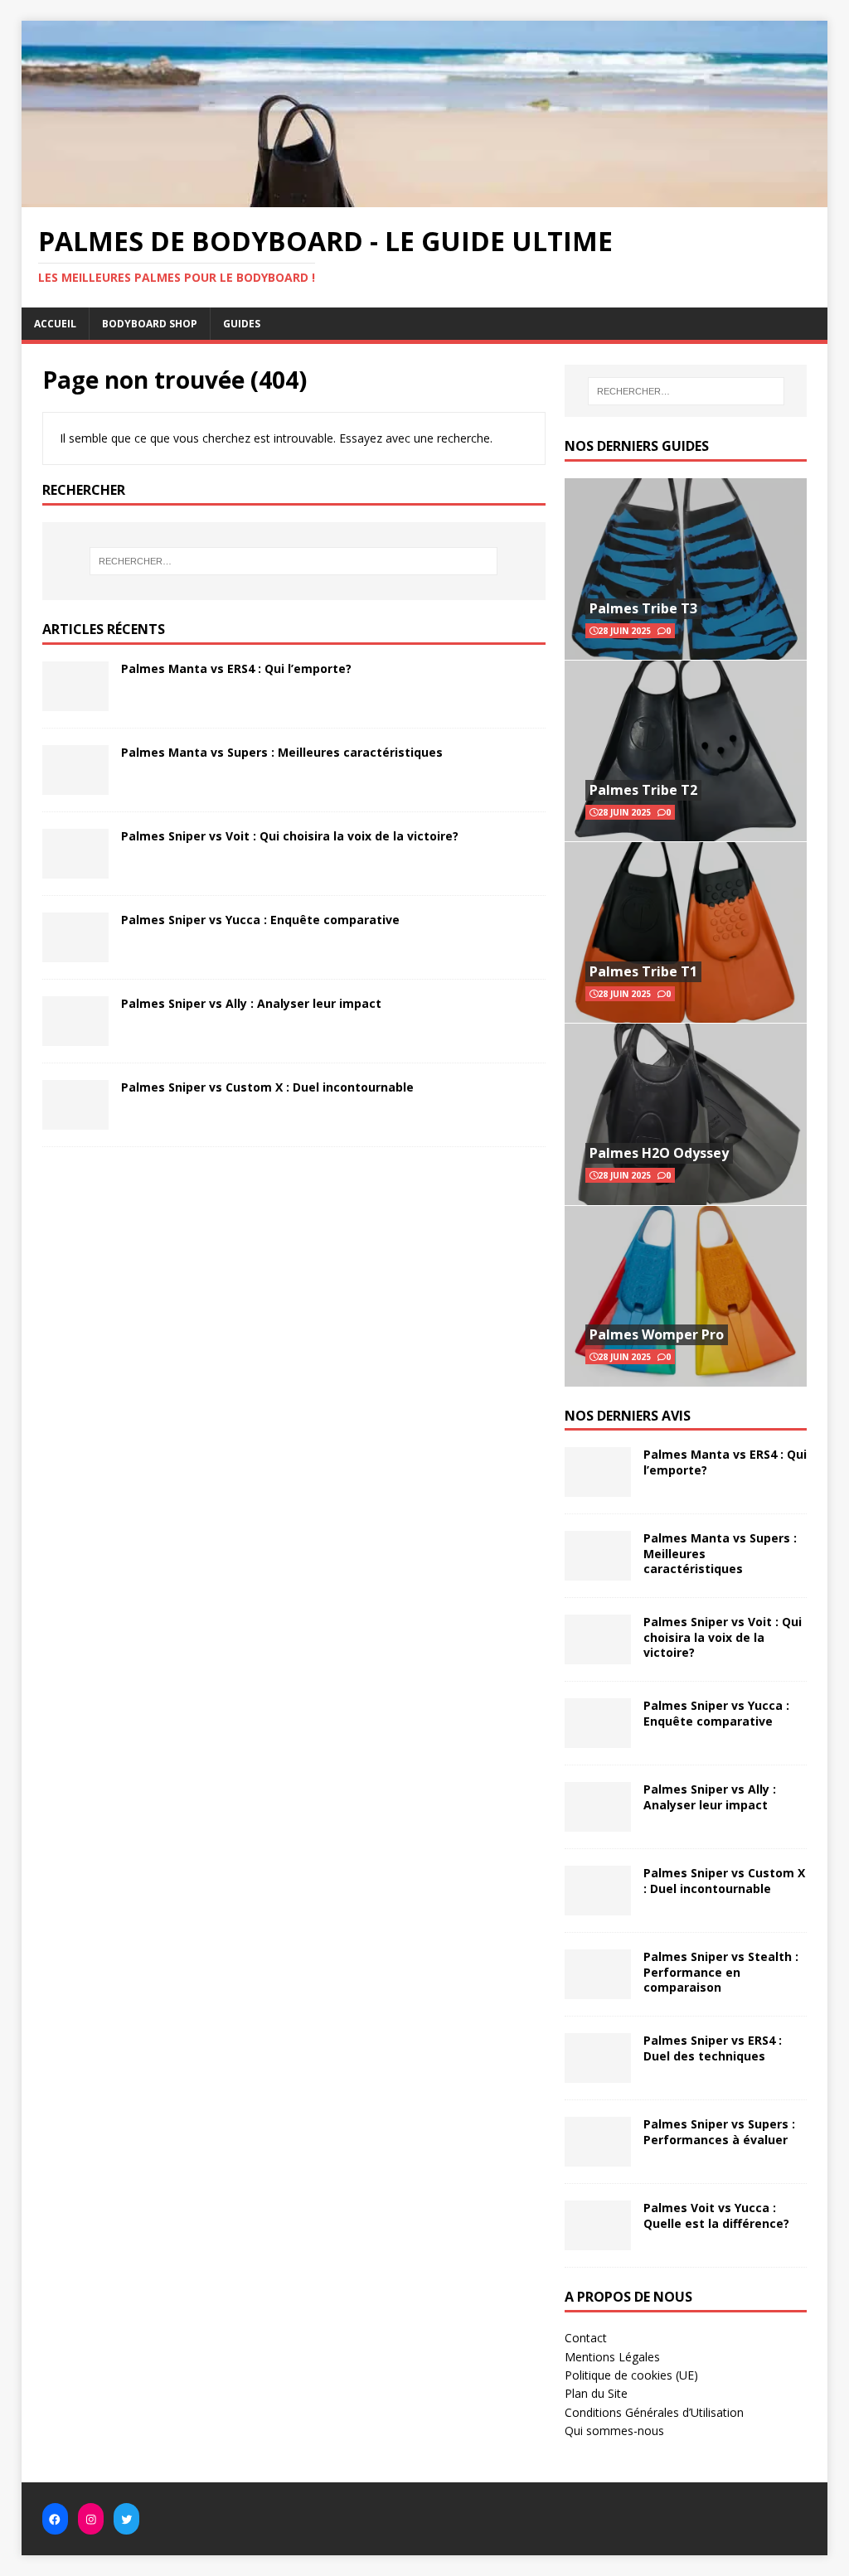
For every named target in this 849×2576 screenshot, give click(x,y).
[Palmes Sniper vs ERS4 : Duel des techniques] (598, 2073)
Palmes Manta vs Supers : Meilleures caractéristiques (282, 752)
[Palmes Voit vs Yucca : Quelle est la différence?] (598, 2241)
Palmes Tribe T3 (643, 608)
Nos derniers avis (628, 1416)
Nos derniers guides (637, 446)
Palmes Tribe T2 (643, 790)
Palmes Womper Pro (657, 1334)
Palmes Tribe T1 (643, 971)
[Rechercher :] (294, 561)
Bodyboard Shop (150, 324)
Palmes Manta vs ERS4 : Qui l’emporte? (236, 668)
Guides (242, 324)
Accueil (55, 324)
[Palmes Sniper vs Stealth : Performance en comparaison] (598, 1990)
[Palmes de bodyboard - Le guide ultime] (425, 197)
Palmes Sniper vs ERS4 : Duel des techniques (713, 2048)
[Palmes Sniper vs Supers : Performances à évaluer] (598, 2157)
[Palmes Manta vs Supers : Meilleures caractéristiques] (75, 785)
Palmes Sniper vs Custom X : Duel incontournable (267, 1087)
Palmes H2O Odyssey (659, 1153)
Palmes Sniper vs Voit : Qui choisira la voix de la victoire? (290, 836)
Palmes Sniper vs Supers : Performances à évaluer (719, 2131)
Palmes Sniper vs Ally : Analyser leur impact (251, 1003)
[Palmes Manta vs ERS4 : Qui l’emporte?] (75, 702)
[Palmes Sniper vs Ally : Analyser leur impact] (75, 1036)
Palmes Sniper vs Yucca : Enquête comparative (260, 920)
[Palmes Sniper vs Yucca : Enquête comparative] (75, 953)
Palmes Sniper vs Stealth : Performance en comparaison (721, 1971)
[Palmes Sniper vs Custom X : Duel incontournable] (75, 1120)
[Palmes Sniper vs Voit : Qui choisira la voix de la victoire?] (75, 869)
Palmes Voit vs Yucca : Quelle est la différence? (716, 2215)
